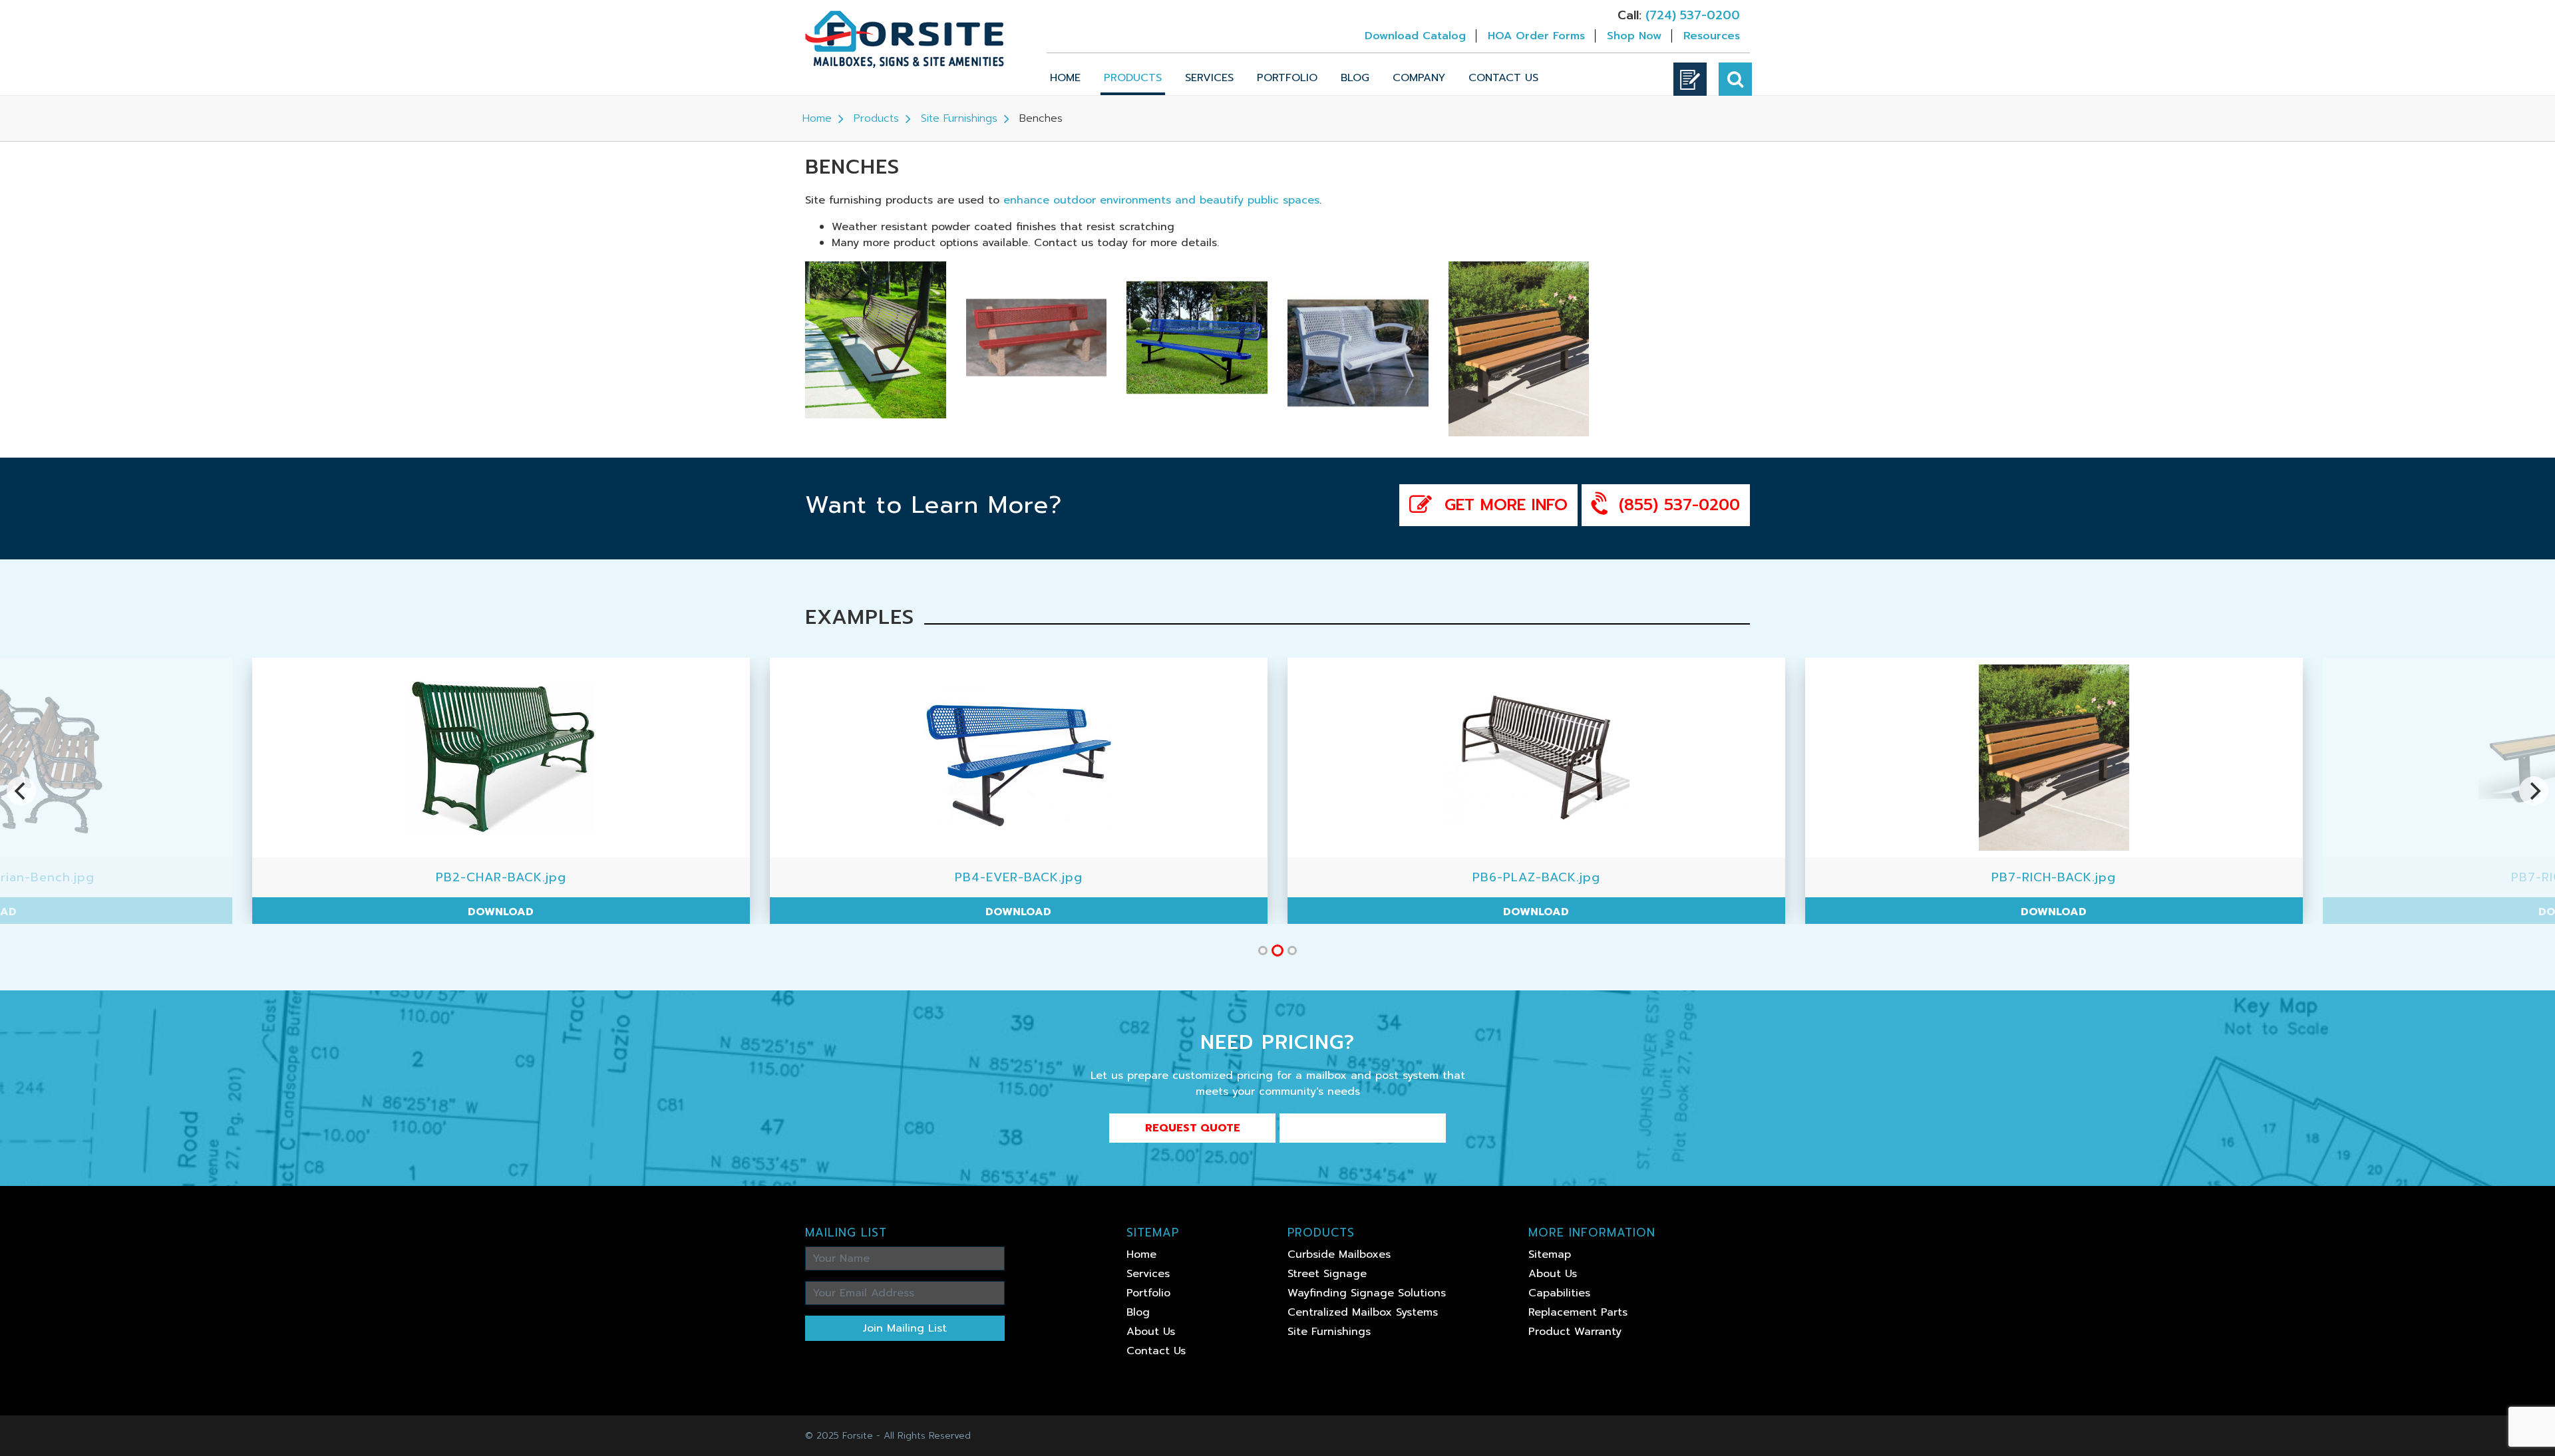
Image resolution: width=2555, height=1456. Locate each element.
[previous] (21, 791)
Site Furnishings (959, 118)
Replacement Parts (1578, 1312)
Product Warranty (1575, 1332)
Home (1065, 78)
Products (1133, 78)
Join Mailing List (905, 1328)
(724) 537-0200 (1693, 15)
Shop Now (1634, 36)
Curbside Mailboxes (1339, 1254)
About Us (1151, 1332)
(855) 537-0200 (1676, 505)
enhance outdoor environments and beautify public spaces (1161, 200)
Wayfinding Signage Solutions (1367, 1293)
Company (1419, 78)
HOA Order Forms (1536, 36)
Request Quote (1193, 1128)
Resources (1712, 36)
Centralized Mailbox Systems (1363, 1312)
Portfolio (1287, 78)
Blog (1355, 78)
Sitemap (1550, 1254)
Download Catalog (1415, 36)
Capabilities (1559, 1293)
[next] (2534, 791)
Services (1209, 78)
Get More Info (1503, 505)
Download (339, 912)
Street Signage (1327, 1274)
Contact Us (1503, 78)
